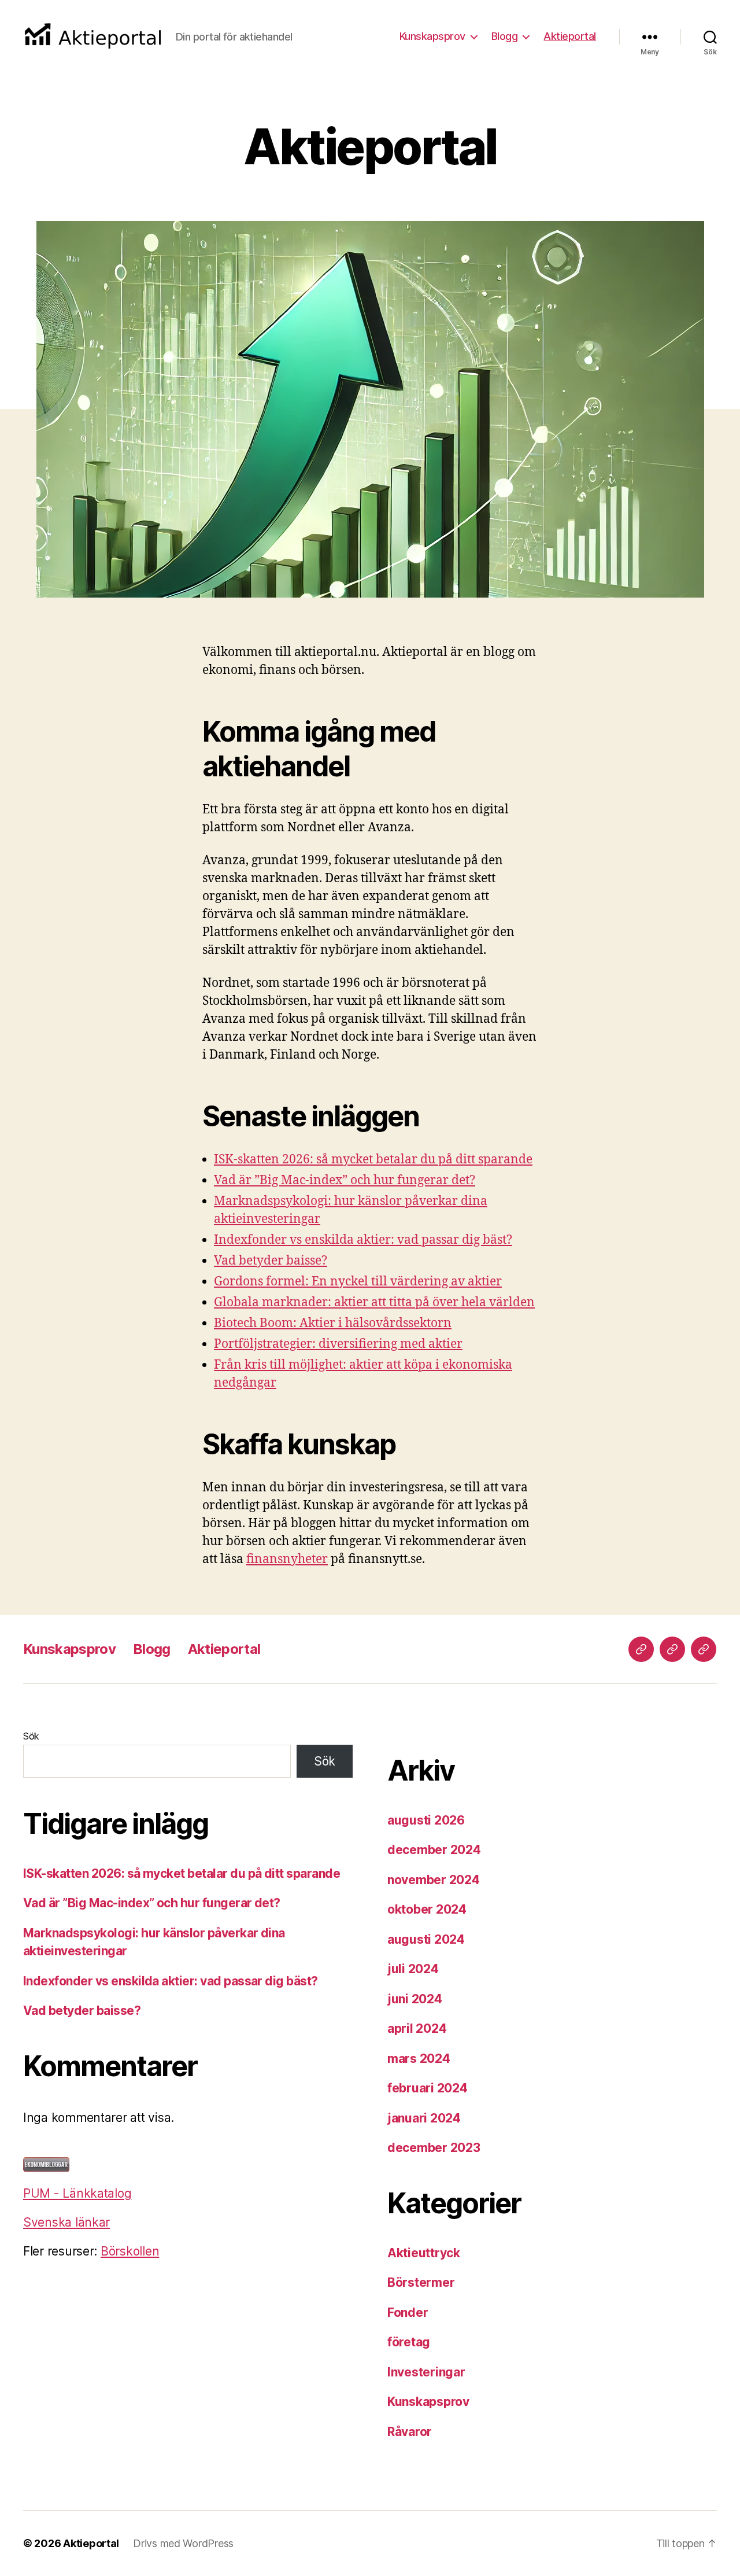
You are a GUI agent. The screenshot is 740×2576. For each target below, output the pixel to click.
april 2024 (417, 2028)
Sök (31, 1736)
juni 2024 (415, 1999)
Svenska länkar (66, 2222)
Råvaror (410, 2432)
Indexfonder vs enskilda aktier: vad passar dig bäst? (363, 1240)
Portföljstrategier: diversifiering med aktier (338, 1344)
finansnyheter (287, 1559)
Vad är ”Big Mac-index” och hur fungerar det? (345, 1180)
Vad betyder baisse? (271, 1261)
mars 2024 (419, 2059)
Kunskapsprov (432, 36)
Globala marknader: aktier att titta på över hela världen (374, 1302)
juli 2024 (413, 1969)
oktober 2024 (427, 1909)
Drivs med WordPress (183, 2543)
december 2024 (434, 1850)
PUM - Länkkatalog (77, 2193)
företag (409, 2342)
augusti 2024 (426, 1939)
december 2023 (434, 2148)
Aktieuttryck (424, 2253)
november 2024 (434, 1880)
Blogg (505, 36)
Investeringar (426, 2372)
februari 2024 (428, 2088)
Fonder (408, 2312)
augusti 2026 (426, 1820)
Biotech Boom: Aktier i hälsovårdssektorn (333, 1323)
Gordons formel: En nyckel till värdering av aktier (358, 1282)
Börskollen (130, 2251)
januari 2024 (424, 2118)
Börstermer (421, 2282)
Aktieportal (570, 36)
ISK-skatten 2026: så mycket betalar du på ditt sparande (373, 1160)
